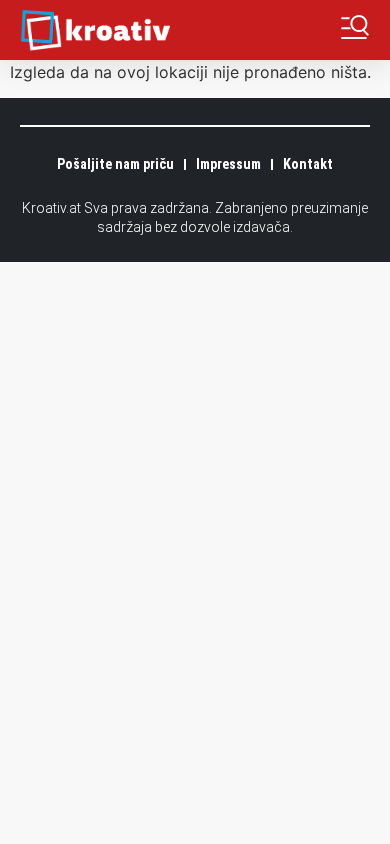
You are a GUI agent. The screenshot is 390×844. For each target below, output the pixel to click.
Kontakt (308, 164)
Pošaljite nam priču (115, 164)
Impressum (228, 164)
